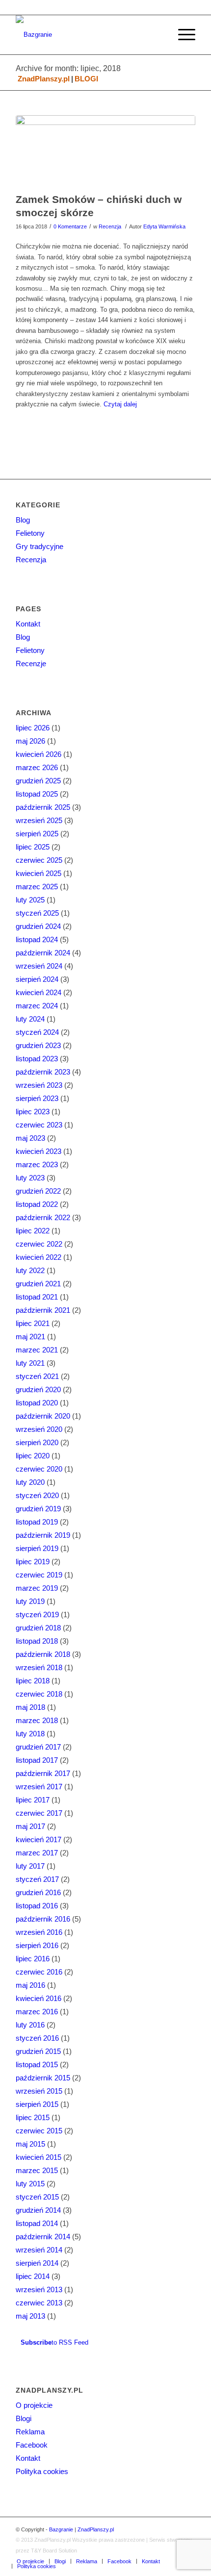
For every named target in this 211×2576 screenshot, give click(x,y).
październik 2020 (43, 1416)
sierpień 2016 (37, 1945)
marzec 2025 (37, 887)
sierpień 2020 (37, 1442)
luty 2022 (30, 1270)
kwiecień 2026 (39, 754)
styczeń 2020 (37, 1495)
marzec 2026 (37, 767)
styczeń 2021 (37, 1376)
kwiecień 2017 (39, 1839)
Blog (23, 520)
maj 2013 (30, 2316)
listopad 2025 (37, 794)
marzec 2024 (37, 1006)
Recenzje (31, 663)
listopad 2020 (37, 1403)
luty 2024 (30, 1019)
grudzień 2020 (38, 1389)
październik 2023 (43, 1072)
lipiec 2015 (33, 2117)
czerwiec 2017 (39, 1813)
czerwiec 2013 (39, 2303)
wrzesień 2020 (39, 1429)
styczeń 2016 (37, 2038)
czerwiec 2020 (39, 1469)
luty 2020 (30, 1482)
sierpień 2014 (37, 2263)
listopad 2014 (37, 2223)
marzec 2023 (37, 1164)
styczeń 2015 (37, 2197)
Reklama (30, 2432)
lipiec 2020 (33, 1456)
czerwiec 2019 (39, 1575)
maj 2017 (30, 1826)
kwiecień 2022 (39, 1257)
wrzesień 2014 (39, 2250)
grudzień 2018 (38, 1628)
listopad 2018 (37, 1641)
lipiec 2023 (33, 1112)
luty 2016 (30, 2025)
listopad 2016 (37, 1906)
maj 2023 (30, 1138)
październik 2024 (43, 953)
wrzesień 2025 (39, 820)
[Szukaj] (159, 35)
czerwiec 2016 (39, 1972)
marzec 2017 (37, 1853)
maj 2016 (30, 1985)
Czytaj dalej (120, 404)
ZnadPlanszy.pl (44, 79)
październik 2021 (43, 1310)
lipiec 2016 (33, 1959)
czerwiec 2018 (39, 1694)
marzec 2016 (37, 2012)
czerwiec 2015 (39, 2131)
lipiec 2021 (33, 1323)
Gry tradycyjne (40, 546)
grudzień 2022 (38, 1191)
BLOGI (86, 79)
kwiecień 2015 (39, 2157)
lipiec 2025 (33, 847)
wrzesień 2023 (39, 1085)
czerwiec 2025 (39, 860)
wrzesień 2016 (39, 1932)
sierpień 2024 (37, 979)
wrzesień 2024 (39, 966)
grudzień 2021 (38, 1284)
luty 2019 (30, 1601)
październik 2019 (43, 1535)
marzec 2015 (37, 2170)
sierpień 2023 (37, 1098)
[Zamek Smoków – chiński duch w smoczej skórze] (105, 151)
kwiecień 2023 (39, 1151)
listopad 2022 (37, 1204)
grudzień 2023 (38, 1045)
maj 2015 (30, 2144)
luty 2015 (30, 2184)
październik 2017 (43, 1773)
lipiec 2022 (33, 1231)
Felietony (30, 533)
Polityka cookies (42, 2471)
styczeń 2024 (37, 1032)
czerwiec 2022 (39, 1244)
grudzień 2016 (38, 1892)
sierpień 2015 (37, 2104)
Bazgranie (61, 2529)
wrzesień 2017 (39, 1787)
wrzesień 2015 (39, 2091)
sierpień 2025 (37, 834)
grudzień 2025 (38, 781)
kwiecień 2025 (39, 873)
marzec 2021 (37, 1350)
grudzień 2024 (38, 926)
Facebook (32, 2445)
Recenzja (110, 226)
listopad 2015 (37, 2064)
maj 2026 (30, 741)
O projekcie (34, 2405)
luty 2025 (30, 900)
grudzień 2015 (38, 2051)
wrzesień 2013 (39, 2289)
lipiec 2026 (33, 728)
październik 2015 (43, 2078)
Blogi (24, 2418)
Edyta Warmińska (164, 226)
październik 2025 (43, 807)
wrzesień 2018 (39, 1667)
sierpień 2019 (37, 1548)
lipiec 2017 (33, 1800)
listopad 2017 (37, 1760)
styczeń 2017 (37, 1879)
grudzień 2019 (38, 1509)
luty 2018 (30, 1734)
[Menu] (182, 35)
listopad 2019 (37, 1522)
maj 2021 (30, 1337)
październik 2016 (43, 1919)
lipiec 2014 (33, 2276)
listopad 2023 (37, 1059)
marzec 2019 (37, 1588)
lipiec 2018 (33, 1681)
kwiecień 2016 (39, 1998)
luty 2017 (30, 1866)
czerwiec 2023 (39, 1125)
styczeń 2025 (37, 913)
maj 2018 (30, 1707)
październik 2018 (43, 1654)
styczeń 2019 (37, 1614)
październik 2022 (43, 1217)
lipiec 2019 (33, 1562)
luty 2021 (30, 1363)
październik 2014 (43, 2237)
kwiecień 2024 (39, 992)
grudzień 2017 (38, 1747)
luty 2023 (30, 1178)
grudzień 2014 (38, 2210)
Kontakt (28, 624)
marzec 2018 (37, 1720)
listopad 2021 (37, 1297)
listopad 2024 (37, 939)
